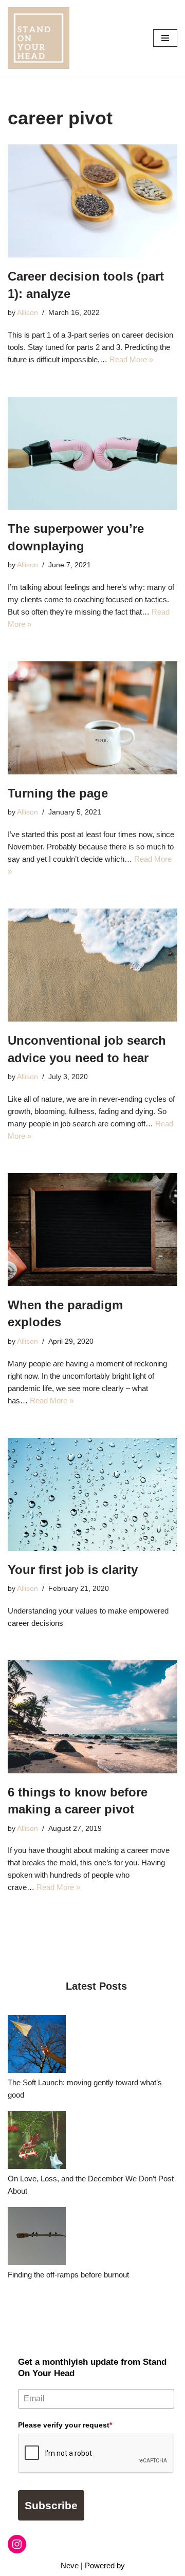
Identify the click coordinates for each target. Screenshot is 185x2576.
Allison (27, 313)
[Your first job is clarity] (92, 1494)
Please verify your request (65, 2425)
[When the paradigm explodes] (92, 1230)
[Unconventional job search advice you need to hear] (92, 965)
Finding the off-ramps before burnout (68, 2275)
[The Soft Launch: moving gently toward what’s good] (37, 2046)
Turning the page (58, 793)
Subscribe (51, 2505)
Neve (70, 2565)
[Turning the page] (92, 718)
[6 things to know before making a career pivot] (92, 1717)
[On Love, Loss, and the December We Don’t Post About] (37, 2142)
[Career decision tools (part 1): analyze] (92, 201)
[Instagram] (17, 2544)
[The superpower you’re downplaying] (92, 453)
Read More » (131, 359)
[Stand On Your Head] (39, 38)
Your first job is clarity (73, 1570)
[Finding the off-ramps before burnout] (37, 2238)
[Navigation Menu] (165, 38)
